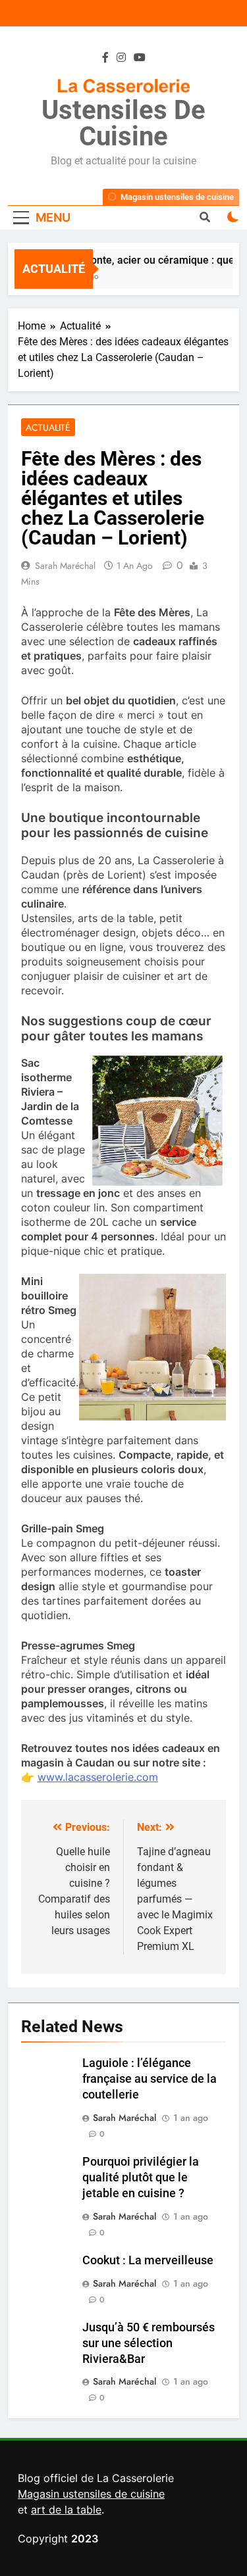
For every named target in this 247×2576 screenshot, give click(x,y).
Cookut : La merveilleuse (148, 2260)
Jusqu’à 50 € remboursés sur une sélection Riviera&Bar (149, 2343)
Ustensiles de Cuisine (123, 123)
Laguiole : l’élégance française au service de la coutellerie (150, 2079)
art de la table (66, 2510)
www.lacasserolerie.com (98, 1777)
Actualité (48, 427)
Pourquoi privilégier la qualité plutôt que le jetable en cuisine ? (141, 2177)
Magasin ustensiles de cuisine (91, 2494)
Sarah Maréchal (65, 566)
